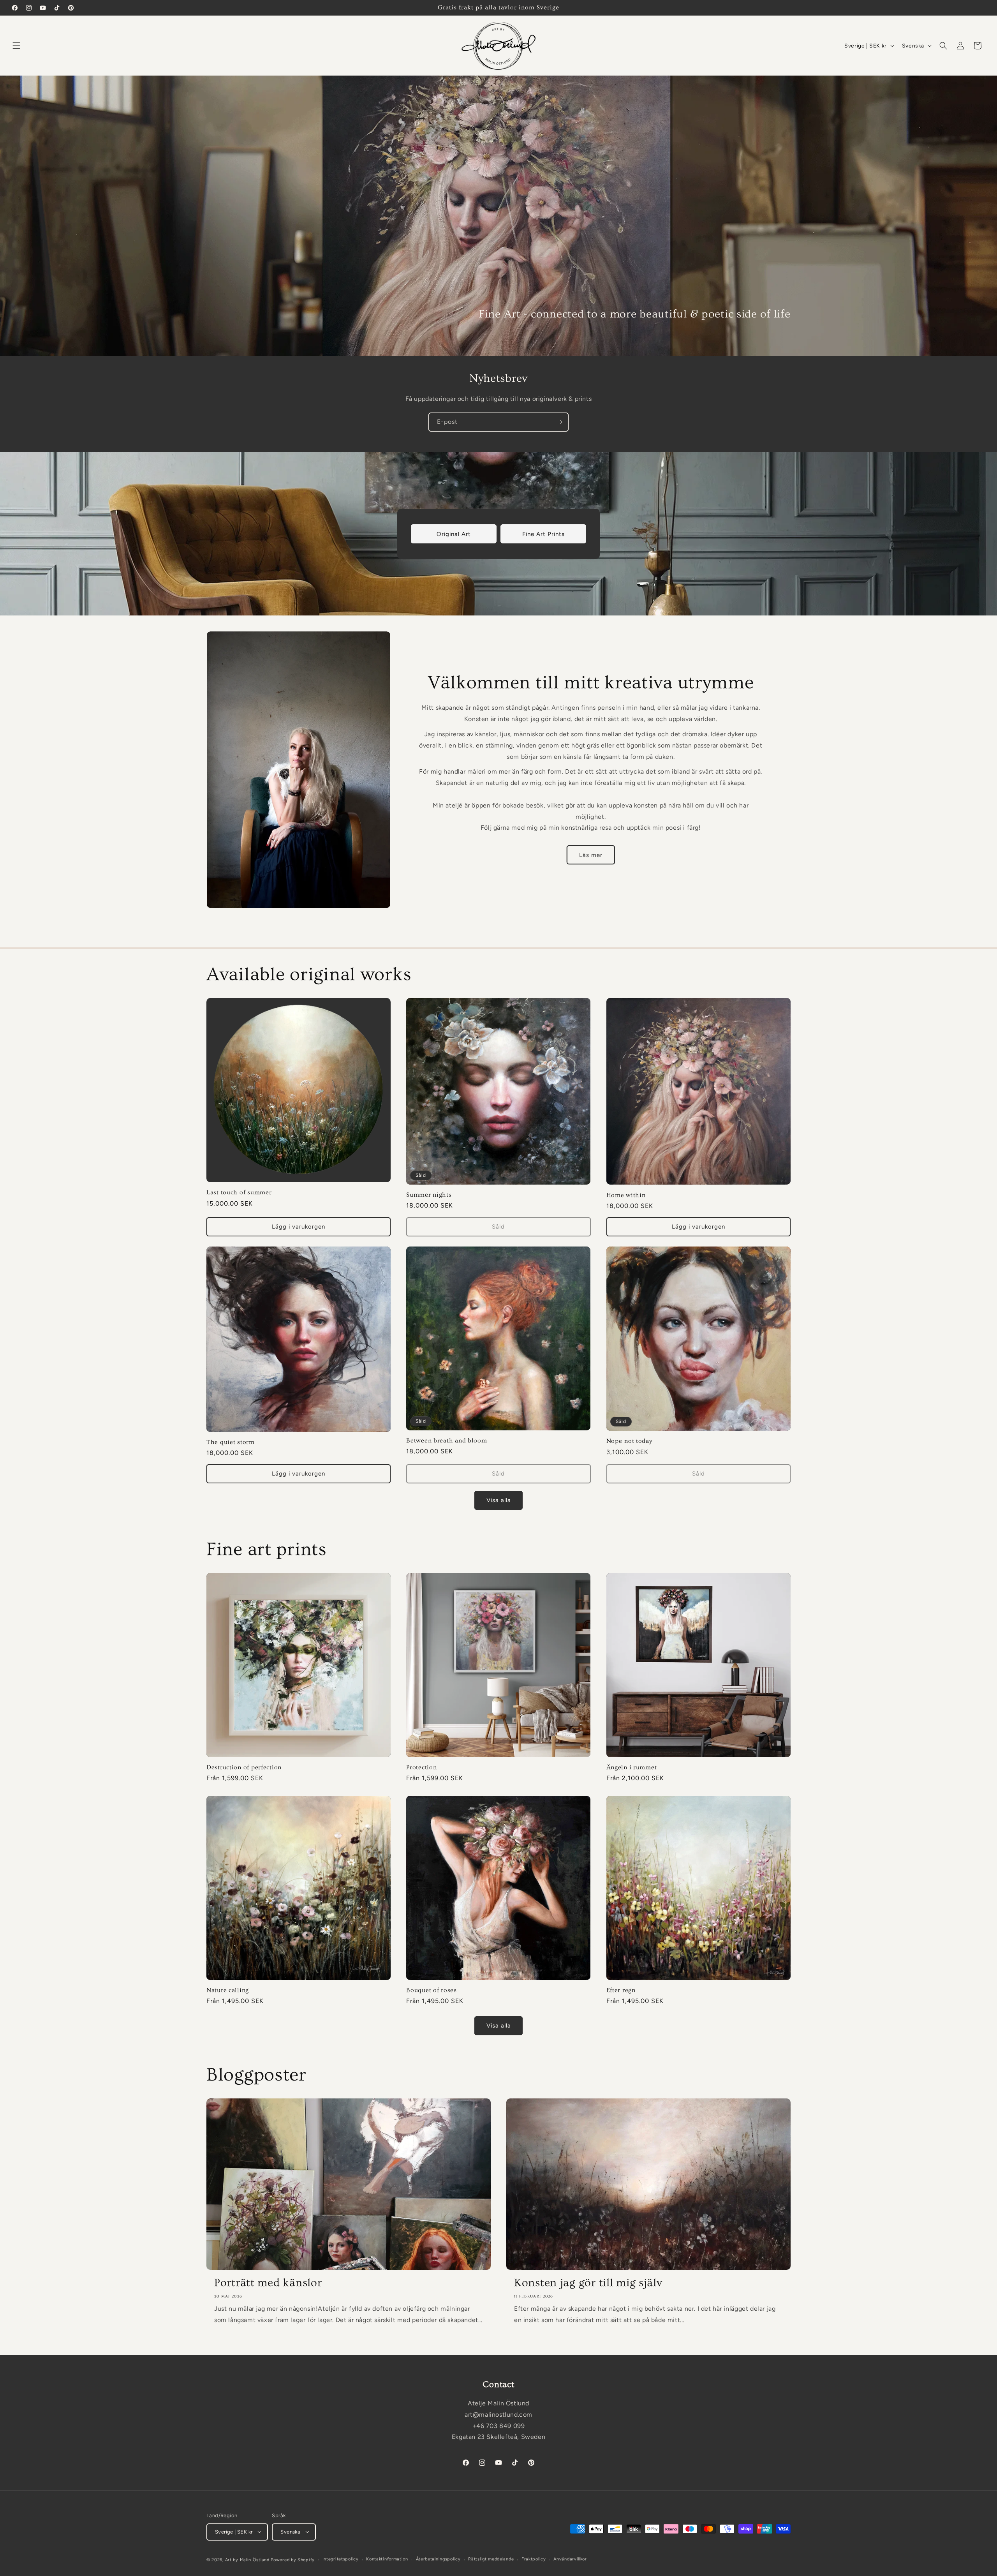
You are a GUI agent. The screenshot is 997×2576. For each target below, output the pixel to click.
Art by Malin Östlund (247, 2559)
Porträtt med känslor (268, 2283)
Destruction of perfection (244, 1768)
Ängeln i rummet (632, 1768)
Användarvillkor (570, 2559)
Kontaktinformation (387, 2559)
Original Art (454, 534)
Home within (626, 1195)
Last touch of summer (239, 1193)
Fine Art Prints (543, 534)
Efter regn (621, 1991)
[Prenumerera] (559, 422)
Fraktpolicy (534, 2559)
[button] (16, 46)
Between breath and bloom (447, 1440)
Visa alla (499, 1500)
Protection (421, 1768)
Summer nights (429, 1195)
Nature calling (228, 1991)
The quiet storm (231, 1442)
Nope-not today (629, 1441)
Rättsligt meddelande (491, 2559)
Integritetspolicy (341, 2559)
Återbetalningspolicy (438, 2559)
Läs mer (591, 855)
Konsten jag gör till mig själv (588, 2283)
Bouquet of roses (432, 1991)
